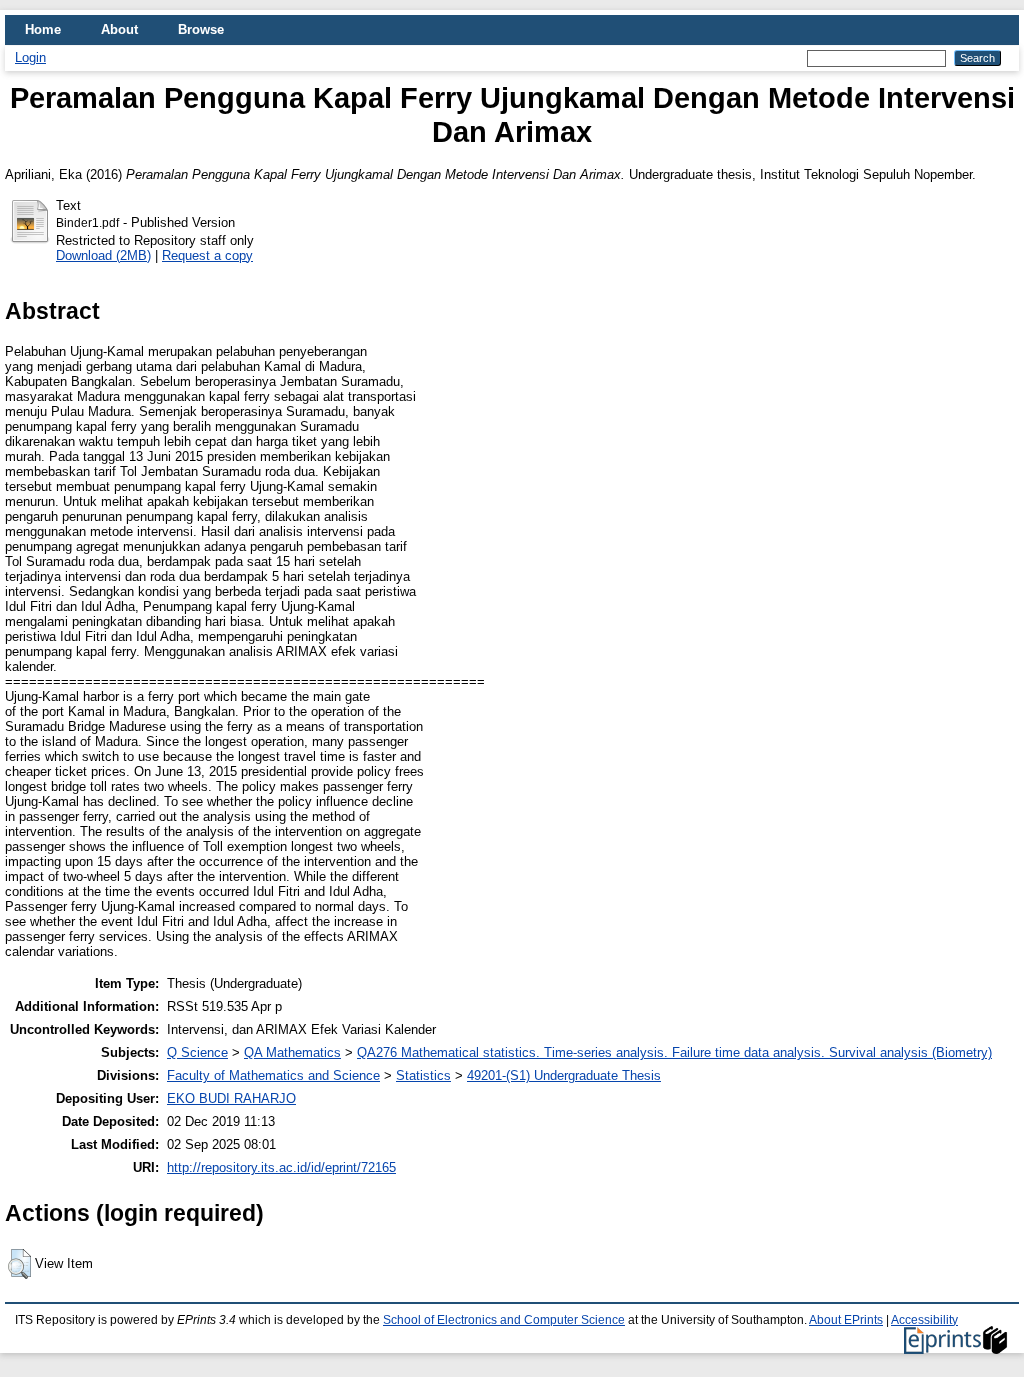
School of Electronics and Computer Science (504, 1320)
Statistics (423, 1075)
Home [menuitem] (43, 29)
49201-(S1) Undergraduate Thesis (564, 1075)
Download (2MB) (103, 255)
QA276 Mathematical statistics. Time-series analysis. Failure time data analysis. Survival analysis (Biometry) (674, 1052)
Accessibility (924, 1320)
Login (30, 57)
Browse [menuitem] (201, 29)
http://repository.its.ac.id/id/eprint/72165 (281, 1167)
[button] (19, 1264)
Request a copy (207, 255)
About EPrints (846, 1320)
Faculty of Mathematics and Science (273, 1075)
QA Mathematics (292, 1052)
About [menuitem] (119, 29)
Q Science (197, 1052)
